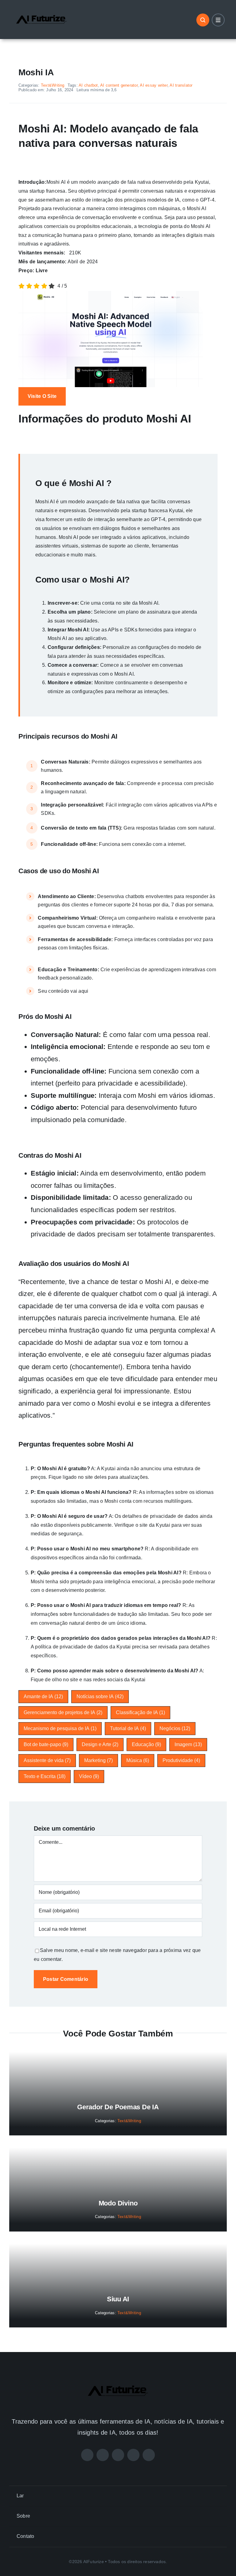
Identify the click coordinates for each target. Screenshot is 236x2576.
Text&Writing (53, 85)
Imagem (188, 1744)
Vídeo (89, 1776)
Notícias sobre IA (100, 1696)
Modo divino (118, 2203)
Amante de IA (43, 1696)
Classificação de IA (140, 1712)
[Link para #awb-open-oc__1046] (203, 20)
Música (138, 1760)
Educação (146, 1744)
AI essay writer (154, 85)
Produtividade (181, 1760)
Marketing (98, 1760)
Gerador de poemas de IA (118, 2107)
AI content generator (119, 85)
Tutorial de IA (128, 1728)
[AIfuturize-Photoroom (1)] (41, 10)
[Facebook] (87, 2455)
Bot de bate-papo (46, 1744)
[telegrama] (149, 2455)
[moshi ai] (111, 293)
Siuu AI (118, 2299)
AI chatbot (88, 85)
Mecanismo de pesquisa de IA (60, 1728)
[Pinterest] (133, 2455)
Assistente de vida (47, 1760)
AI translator (181, 85)
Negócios (175, 1728)
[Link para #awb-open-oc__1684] (218, 20)
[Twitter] (103, 2455)
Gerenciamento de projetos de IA (63, 1712)
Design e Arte (100, 1744)
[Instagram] (118, 2455)
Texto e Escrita (45, 1776)
